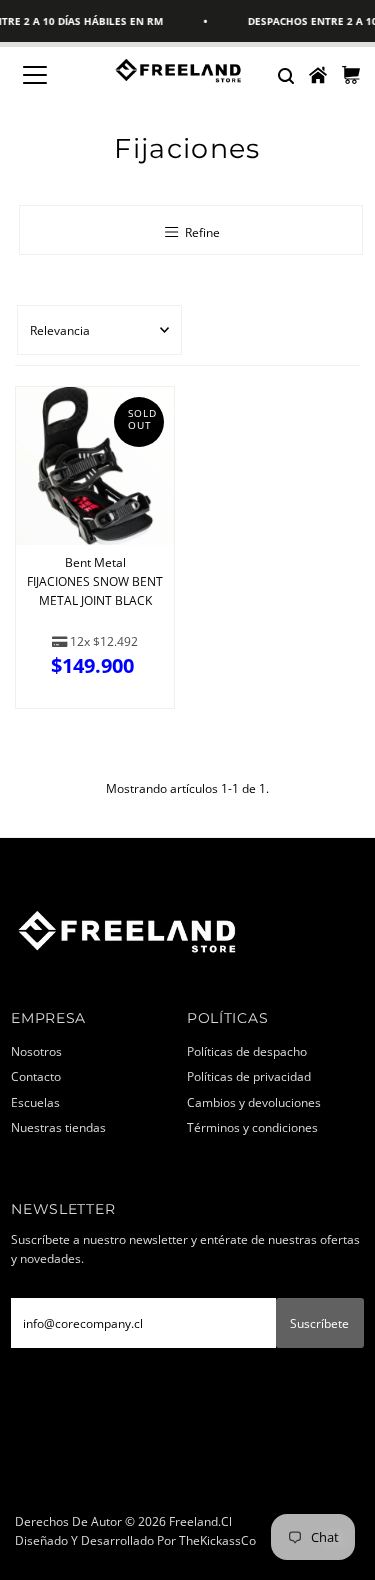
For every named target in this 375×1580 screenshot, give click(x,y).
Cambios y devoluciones (254, 1102)
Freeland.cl (200, 1521)
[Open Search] (285, 75)
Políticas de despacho (247, 1051)
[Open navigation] (50, 75)
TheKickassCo (217, 1540)
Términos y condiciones (252, 1127)
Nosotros (36, 1051)
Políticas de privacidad (249, 1076)
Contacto (36, 1076)
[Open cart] (351, 75)
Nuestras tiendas (58, 1127)
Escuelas (35, 1102)
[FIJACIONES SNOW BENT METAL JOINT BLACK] (95, 466)
